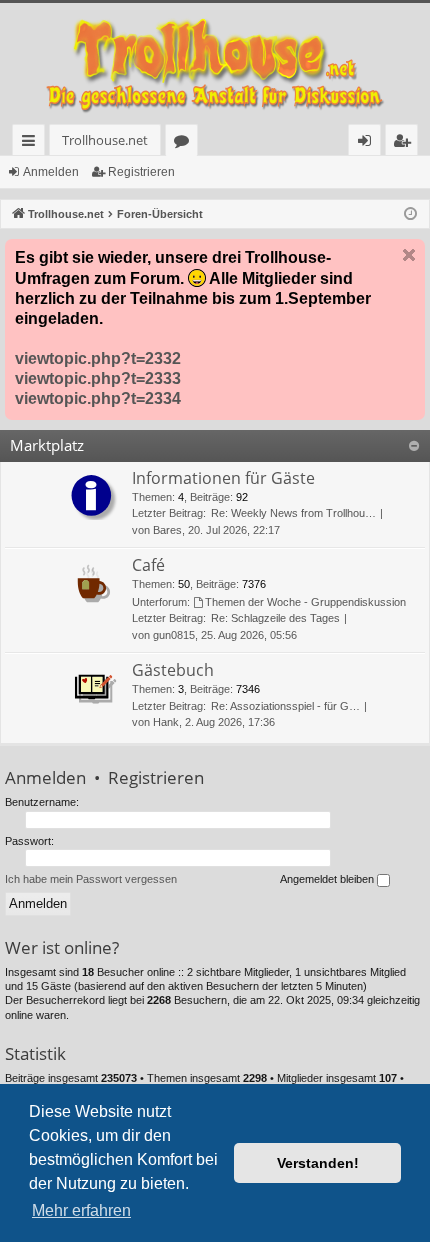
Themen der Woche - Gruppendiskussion (305, 602)
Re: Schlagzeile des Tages (275, 618)
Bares (167, 530)
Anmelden (51, 172)
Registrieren (141, 172)
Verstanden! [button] (318, 1163)
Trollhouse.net (105, 140)
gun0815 (174, 635)
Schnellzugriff (32, 143)
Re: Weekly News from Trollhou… (293, 513)
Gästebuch (173, 670)
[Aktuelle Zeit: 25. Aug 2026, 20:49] (410, 214)
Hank (166, 722)
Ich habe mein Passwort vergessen (91, 879)
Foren (185, 143)
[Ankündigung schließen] (409, 255)
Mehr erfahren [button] (81, 1210)
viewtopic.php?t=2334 (98, 398)
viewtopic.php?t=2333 (98, 378)
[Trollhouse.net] (215, 63)
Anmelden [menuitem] (368, 143)
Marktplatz (47, 445)
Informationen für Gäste (223, 478)
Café (148, 565)
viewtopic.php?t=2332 (98, 358)
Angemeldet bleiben (328, 879)
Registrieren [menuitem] (405, 143)
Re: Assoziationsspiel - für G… (285, 706)
